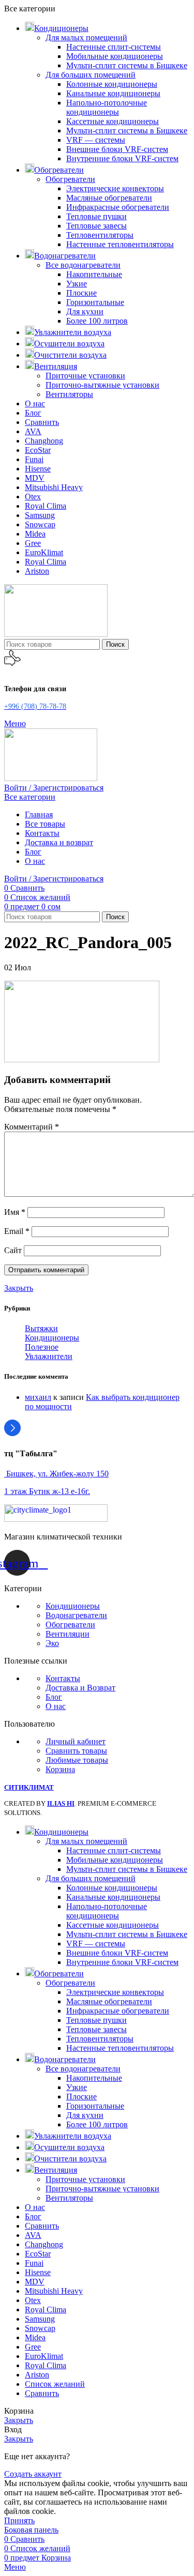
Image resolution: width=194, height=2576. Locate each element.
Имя (15, 1212)
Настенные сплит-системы (114, 47)
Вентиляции (68, 1634)
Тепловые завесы (96, 226)
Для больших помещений (91, 75)
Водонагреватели (76, 1615)
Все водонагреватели (83, 265)
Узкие (77, 284)
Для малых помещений (86, 37)
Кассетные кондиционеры (113, 121)
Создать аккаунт (33, 2474)
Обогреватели (70, 179)
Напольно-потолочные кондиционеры (107, 107)
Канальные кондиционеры (113, 93)
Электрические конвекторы (115, 188)
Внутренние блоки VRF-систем (122, 158)
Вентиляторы (69, 394)
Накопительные (94, 274)
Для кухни (85, 311)
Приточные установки (85, 376)
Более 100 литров (97, 321)
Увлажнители (49, 1356)
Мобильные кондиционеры (115, 56)
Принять (19, 2520)
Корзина (60, 1769)
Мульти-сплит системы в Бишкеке (127, 65)
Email (17, 1231)
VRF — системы (96, 140)
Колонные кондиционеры (112, 84)
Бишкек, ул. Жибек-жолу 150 (56, 1474)
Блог (54, 1697)
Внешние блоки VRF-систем (117, 149)
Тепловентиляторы (100, 235)
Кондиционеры (52, 1338)
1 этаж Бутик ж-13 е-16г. (47, 1491)
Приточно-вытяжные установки (102, 385)
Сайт (13, 1250)
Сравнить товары (76, 1751)
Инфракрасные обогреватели (118, 207)
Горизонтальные (95, 302)
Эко (52, 1643)
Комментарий (32, 1127)
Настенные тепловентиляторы (120, 244)
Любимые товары (77, 1760)
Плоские (81, 293)
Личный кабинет (76, 1741)
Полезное (42, 1347)
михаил (38, 1397)
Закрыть (19, 1288)
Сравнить (42, 2393)
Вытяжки (41, 1328)
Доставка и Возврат (80, 1688)
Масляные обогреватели (109, 198)
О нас (56, 1706)
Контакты (63, 1678)
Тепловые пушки (96, 216)
